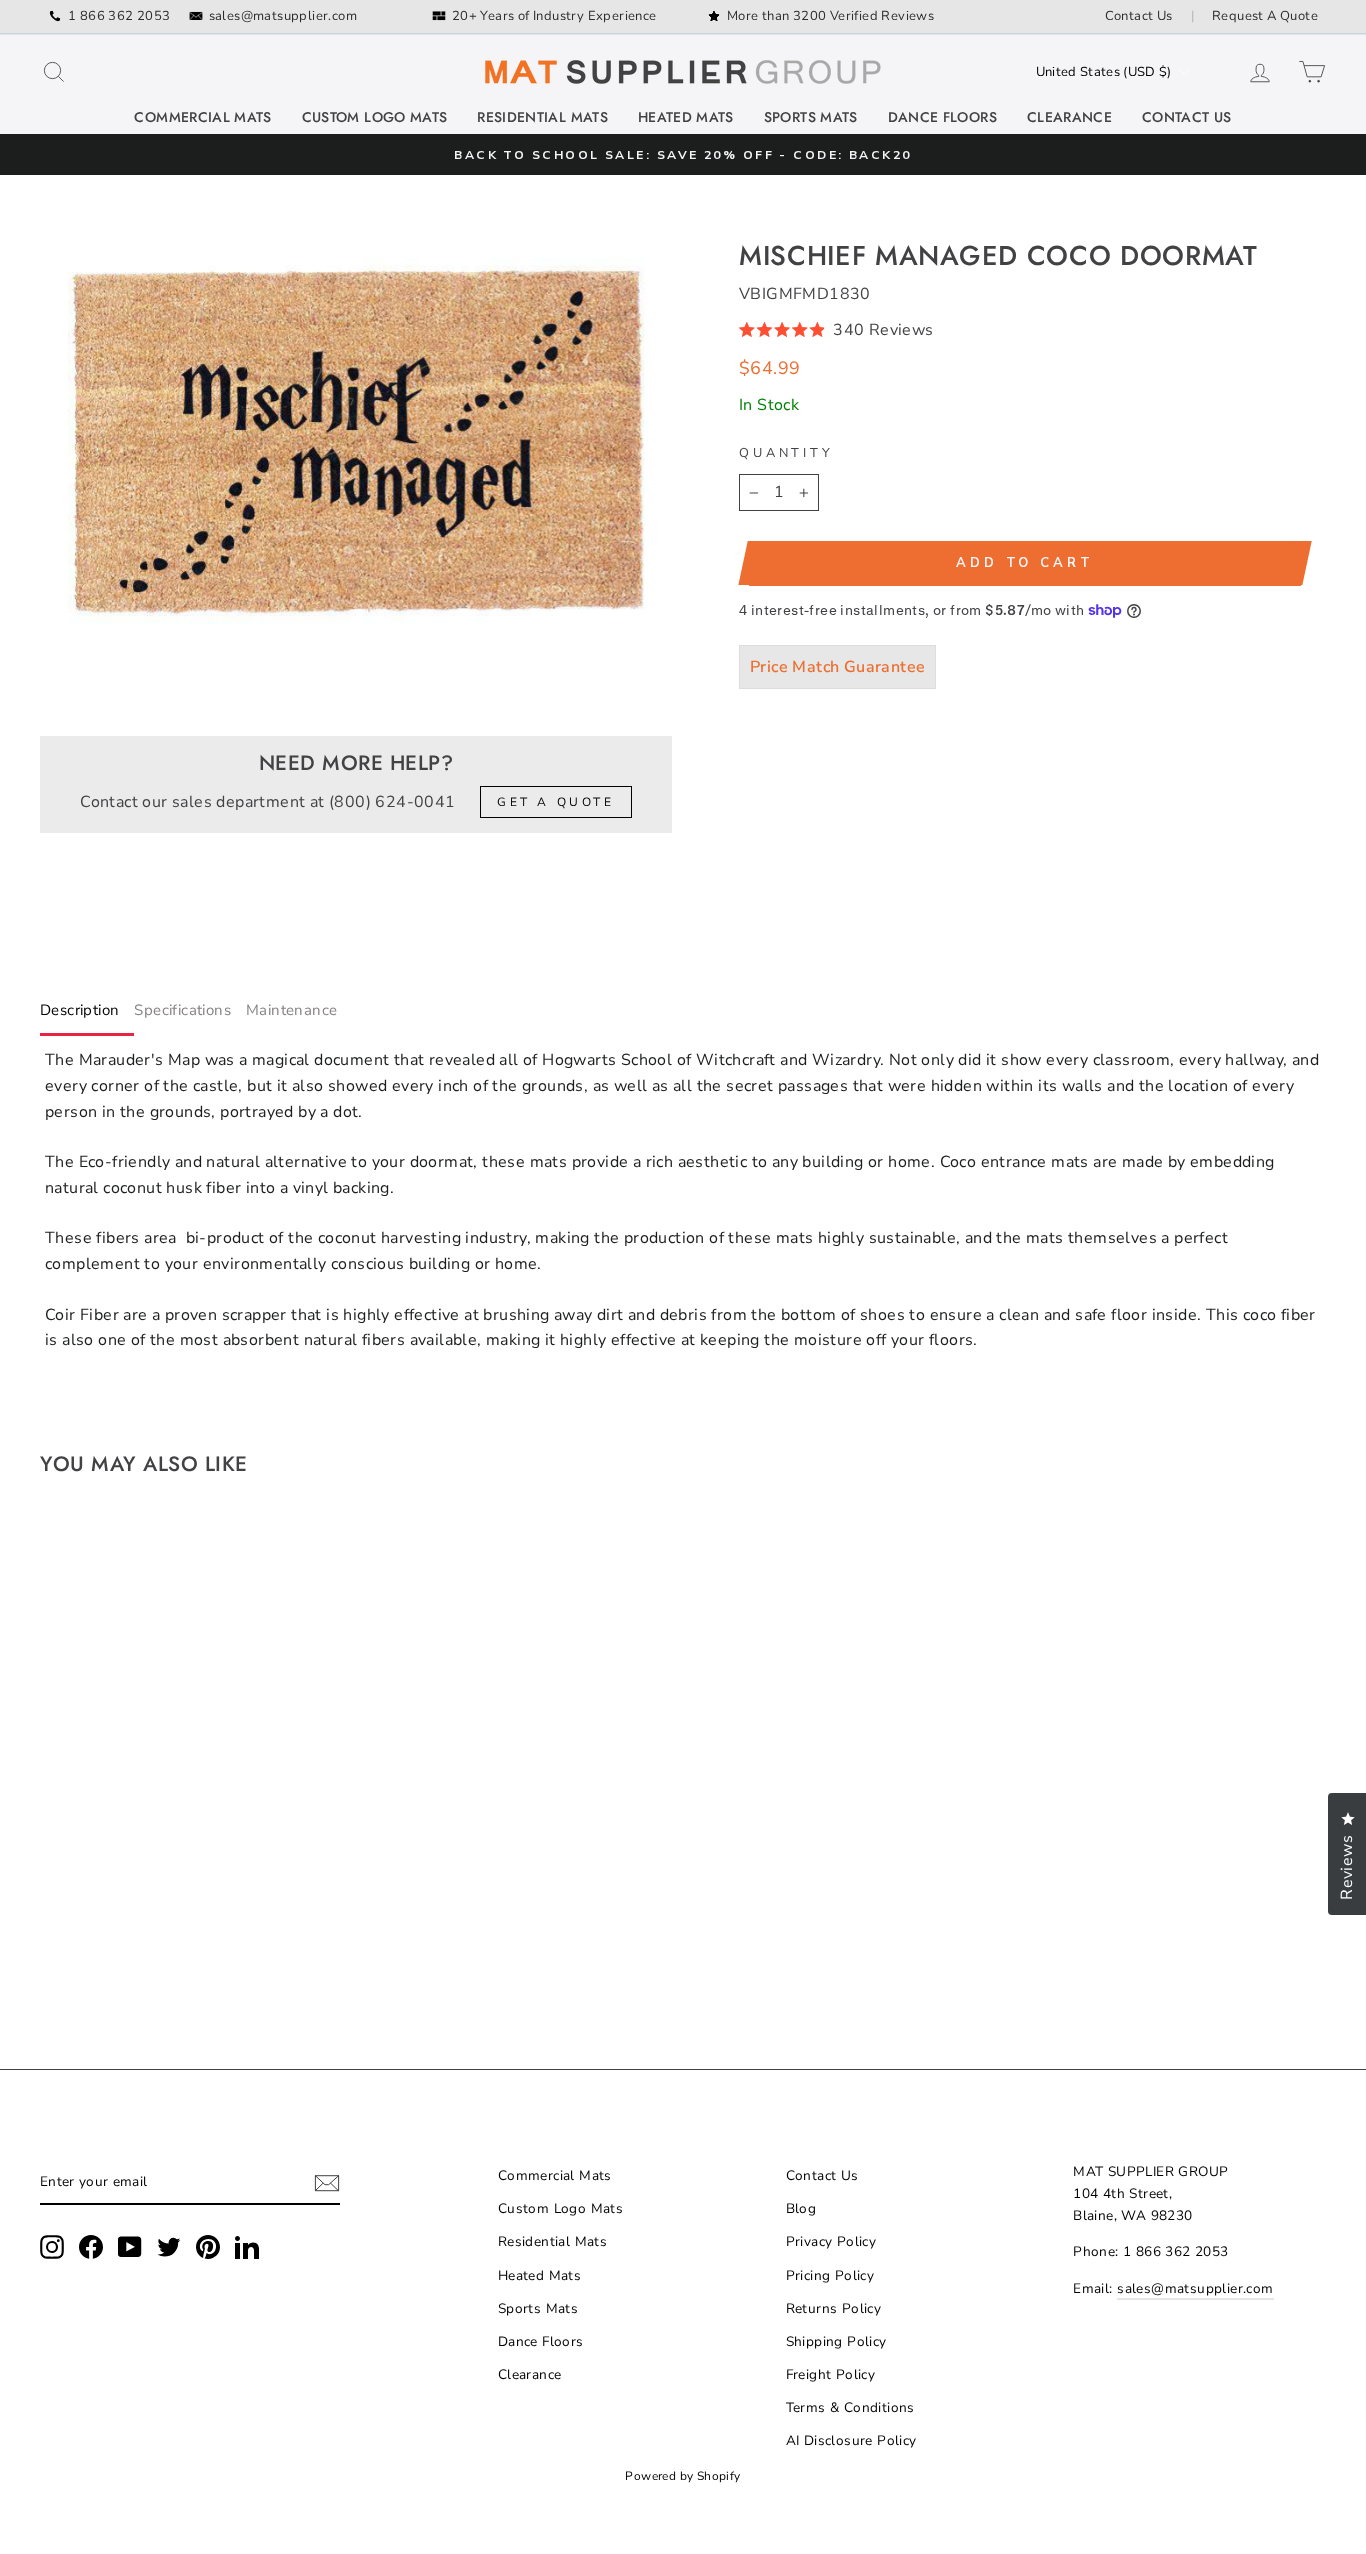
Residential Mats (542, 117)
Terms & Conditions (850, 2407)
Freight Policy (831, 2374)
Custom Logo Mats (375, 117)
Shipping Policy (836, 2341)
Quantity (786, 453)
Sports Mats (811, 117)
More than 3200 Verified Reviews (830, 16)
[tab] (87, 1014)
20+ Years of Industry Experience (554, 16)
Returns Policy (834, 2308)
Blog (801, 2208)
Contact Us (1139, 16)
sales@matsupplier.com (283, 16)
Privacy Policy (831, 2241)
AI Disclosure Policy (851, 2440)
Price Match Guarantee (837, 667)
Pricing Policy (830, 2275)
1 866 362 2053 (119, 16)
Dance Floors (942, 117)
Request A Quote (1265, 16)
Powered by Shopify (682, 2476)
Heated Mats (686, 117)
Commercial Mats (202, 117)
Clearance (1069, 117)
